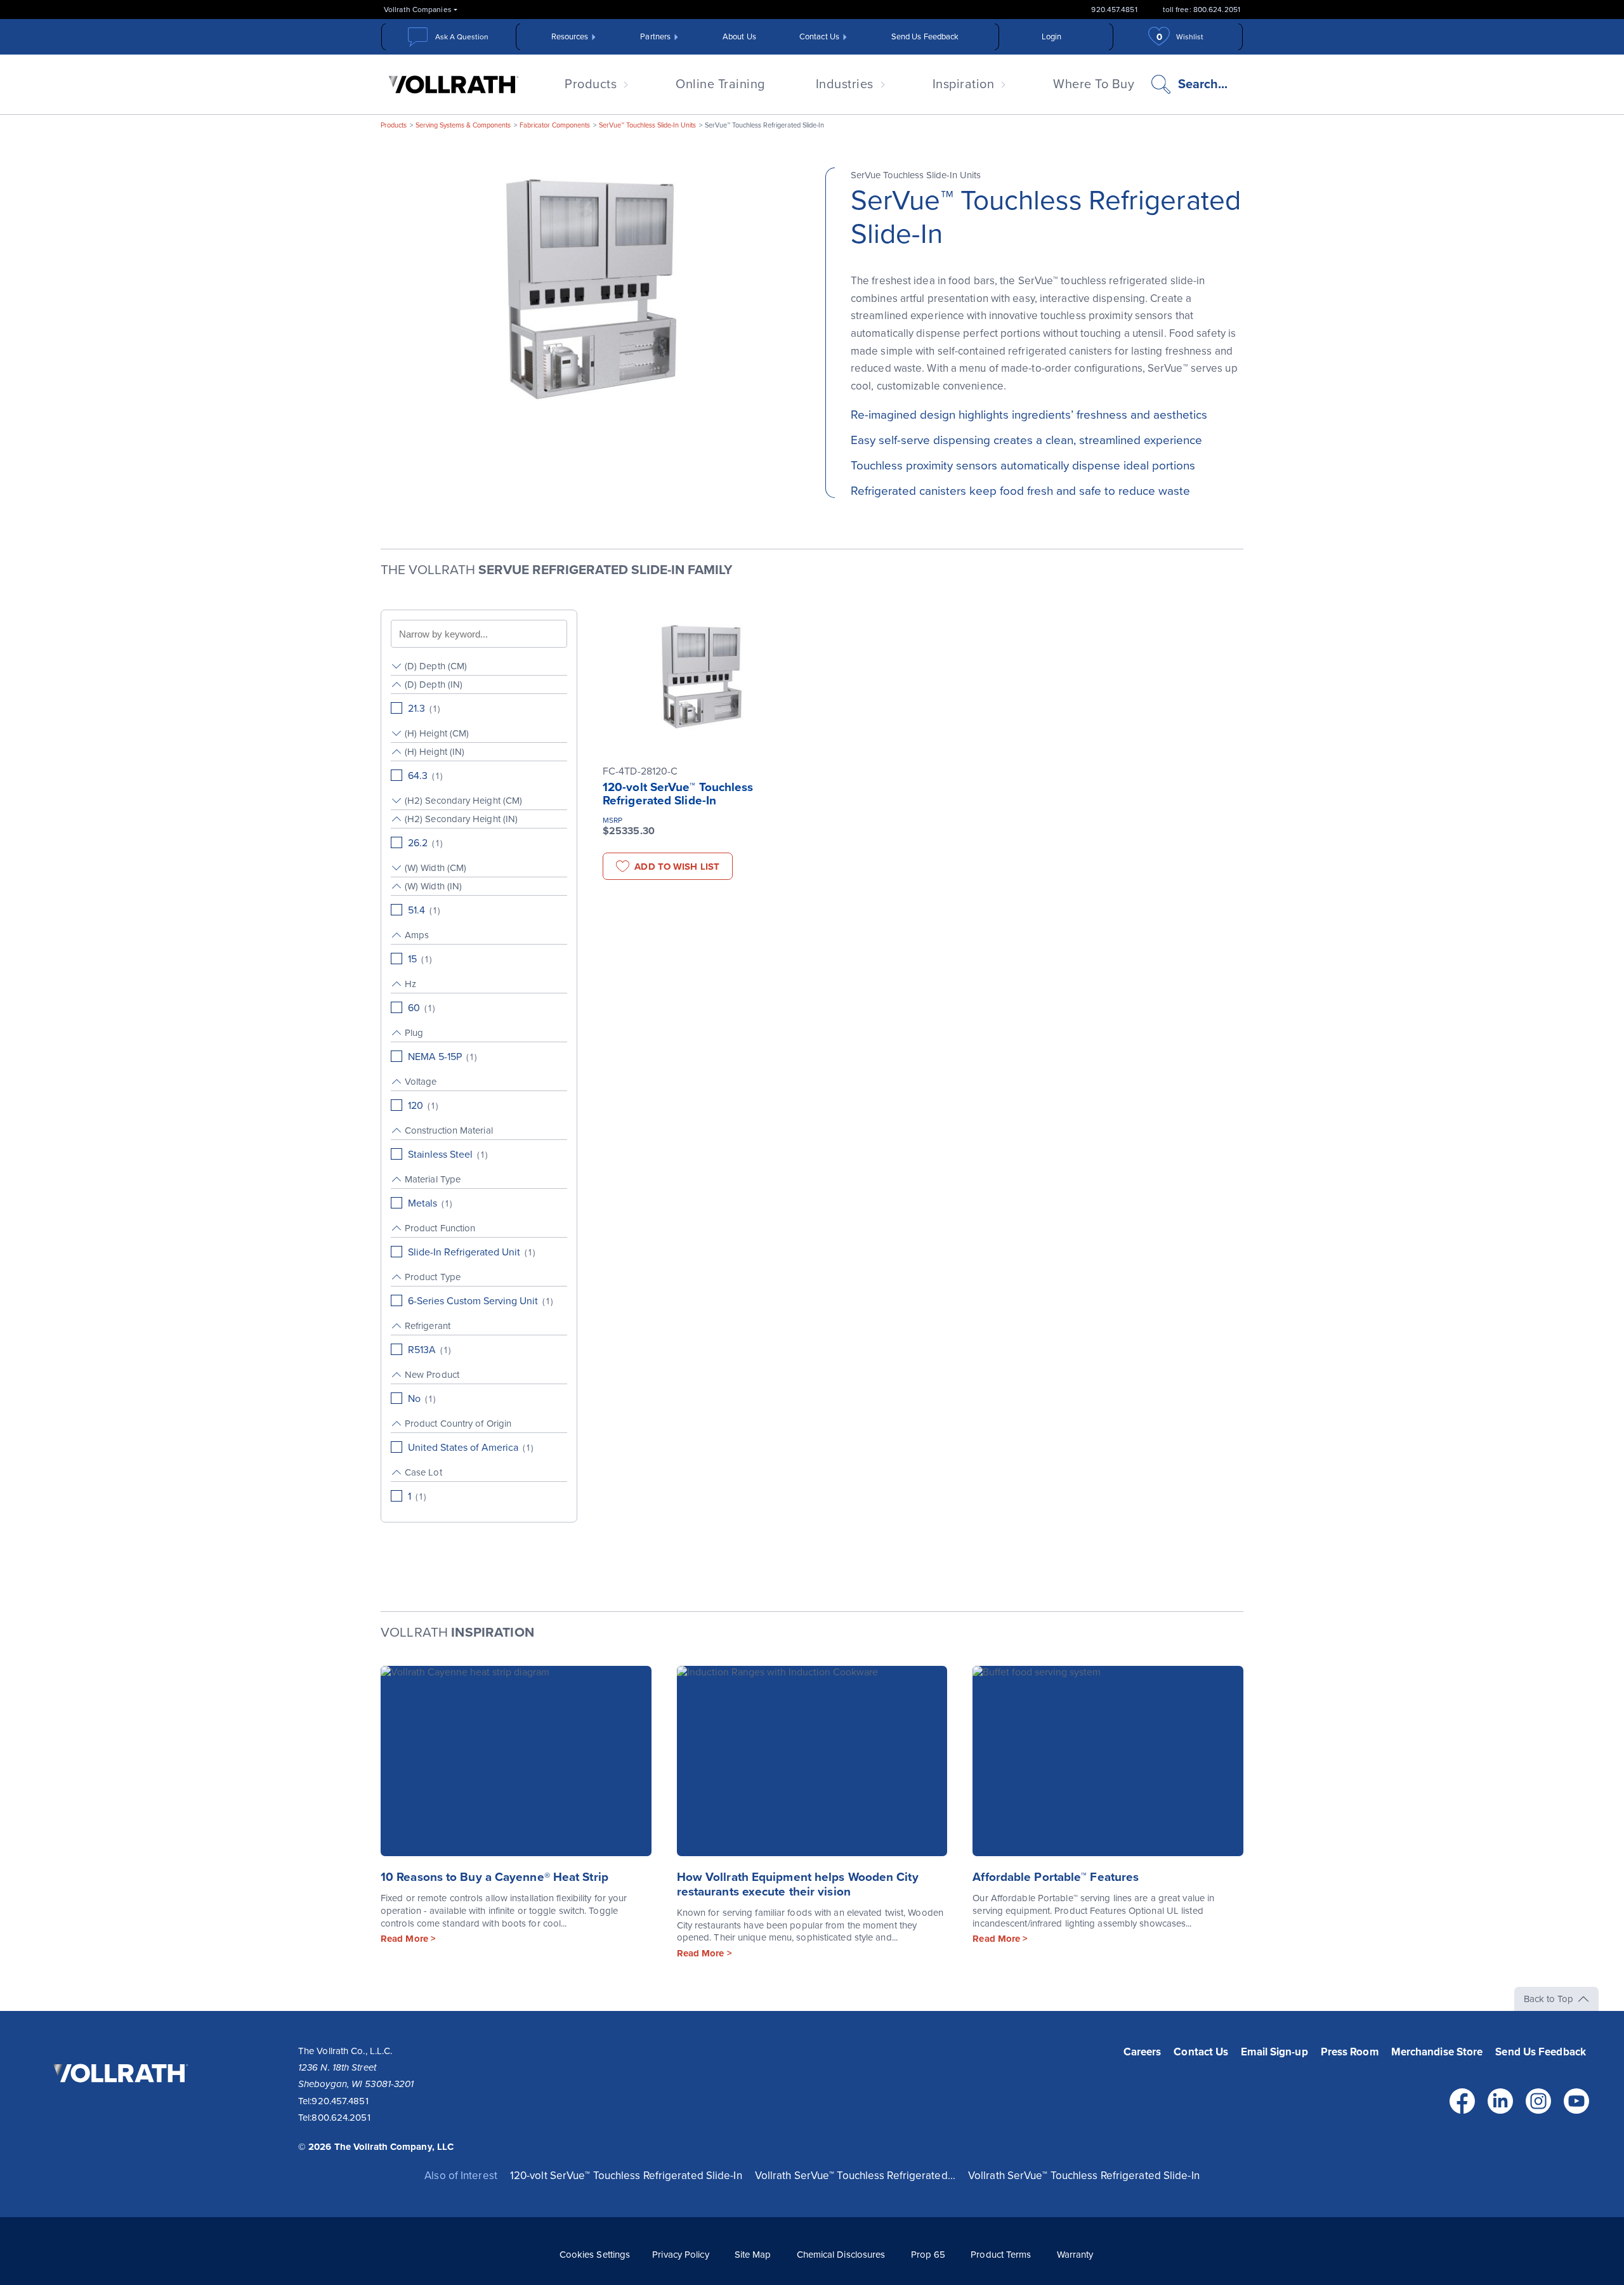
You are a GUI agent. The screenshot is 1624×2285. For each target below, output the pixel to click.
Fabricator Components (555, 125)
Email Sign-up (1274, 2052)
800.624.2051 (341, 2118)
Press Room (1350, 2052)
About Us (739, 37)
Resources (570, 37)
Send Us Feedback (925, 37)
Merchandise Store (1437, 2052)
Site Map (753, 2255)
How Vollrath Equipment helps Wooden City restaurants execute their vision (798, 1884)
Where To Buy (1094, 84)
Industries (845, 84)
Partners (655, 37)
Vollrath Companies (418, 10)
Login (1052, 37)
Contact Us (819, 37)
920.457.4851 (1114, 10)
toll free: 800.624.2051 (1202, 10)
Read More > (408, 1939)
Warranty (1075, 2255)
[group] (479, 666)
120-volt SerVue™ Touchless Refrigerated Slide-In (678, 794)
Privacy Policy (680, 2255)
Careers (1143, 2052)
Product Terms (1001, 2255)
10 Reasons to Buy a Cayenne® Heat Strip (494, 1877)
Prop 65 (928, 2255)
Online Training (720, 84)
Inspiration (964, 84)
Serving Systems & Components (463, 125)
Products (591, 84)
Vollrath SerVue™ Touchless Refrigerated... (855, 2176)
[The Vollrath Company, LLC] (119, 2100)
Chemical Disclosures (841, 2255)
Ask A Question (462, 37)
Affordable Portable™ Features (1056, 1877)
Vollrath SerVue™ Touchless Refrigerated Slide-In (1084, 2176)
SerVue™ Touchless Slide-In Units (647, 125)
